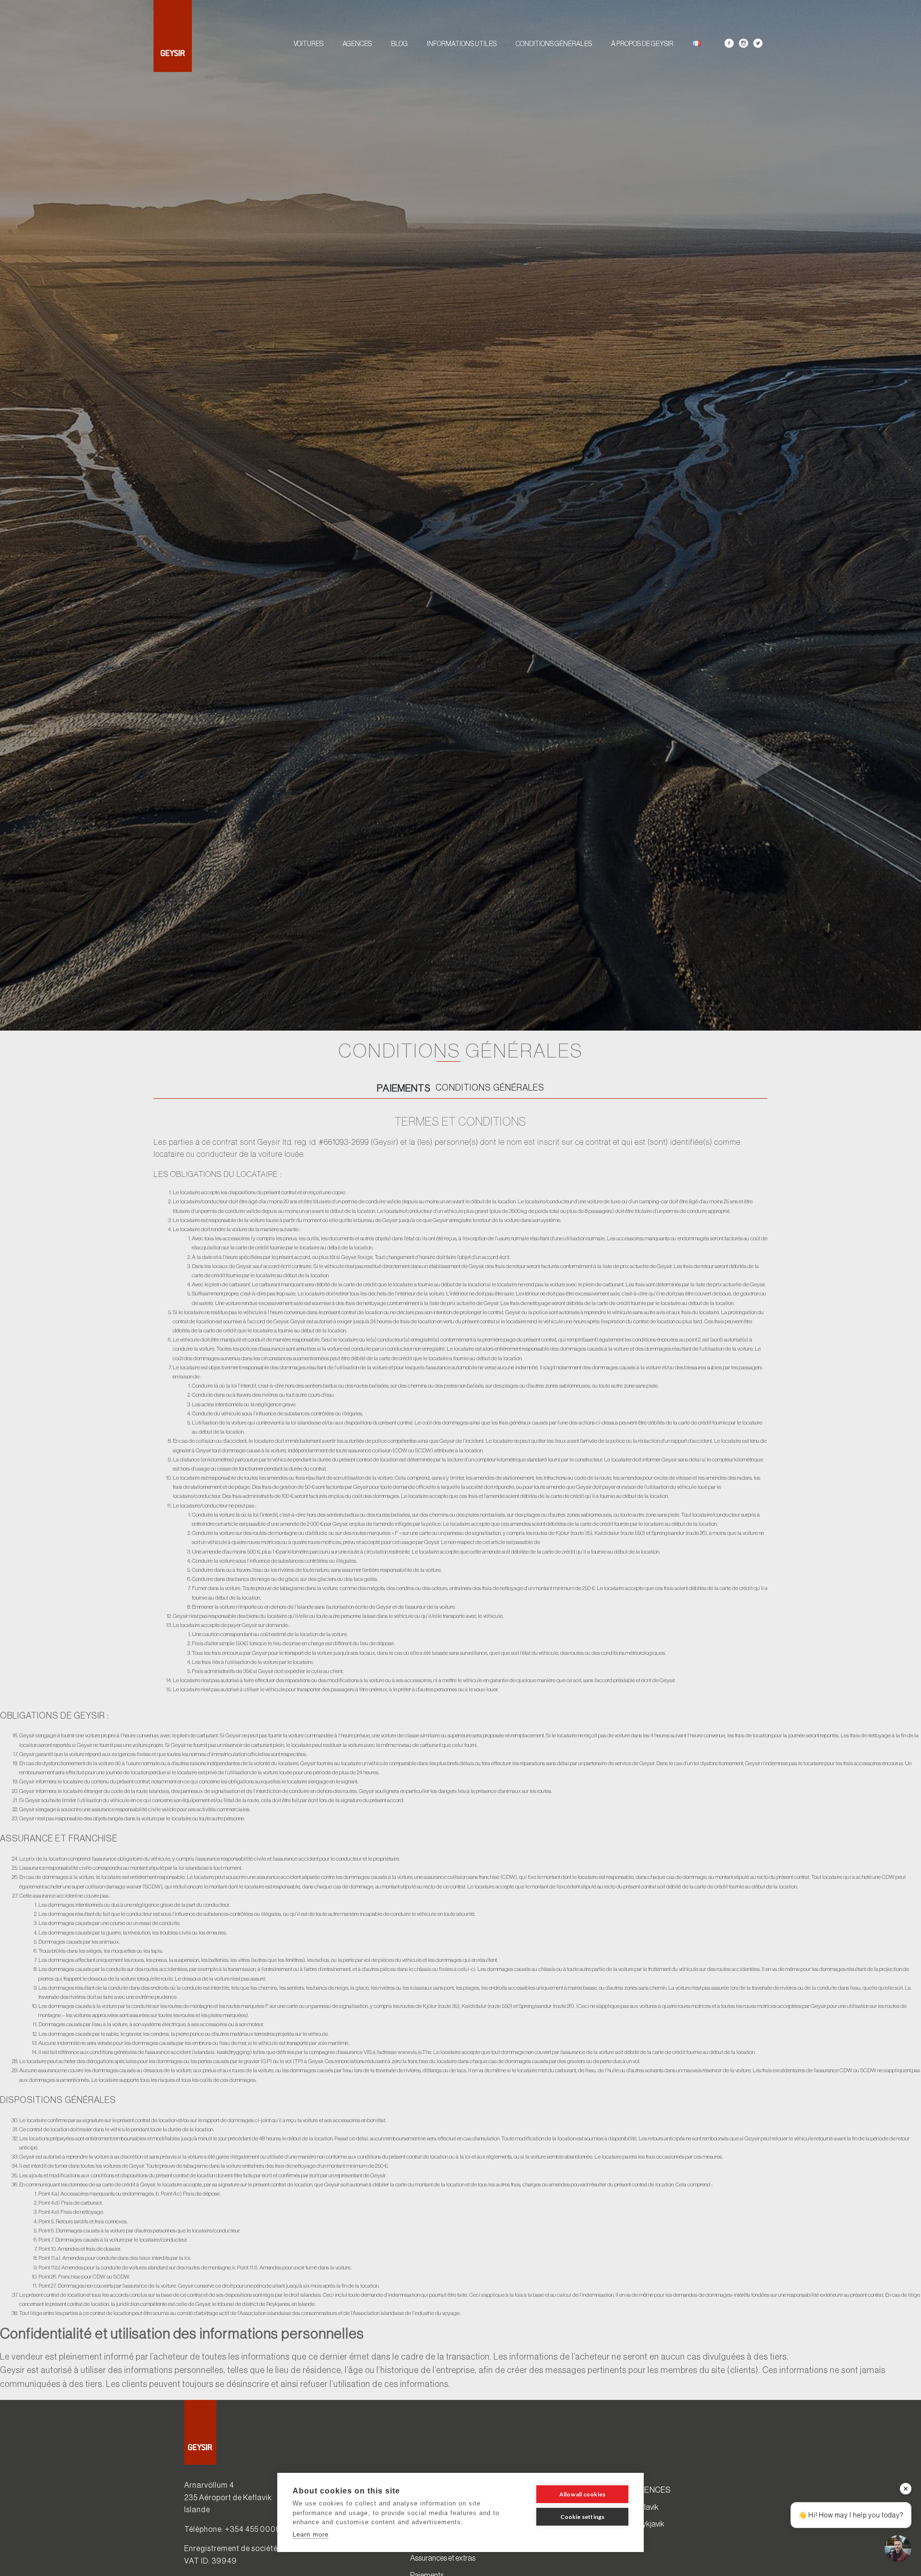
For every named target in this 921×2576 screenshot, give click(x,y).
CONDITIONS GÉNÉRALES (490, 1088)
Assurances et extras (443, 2558)
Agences (357, 44)
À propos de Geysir (642, 44)
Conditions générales (554, 44)
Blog (399, 44)
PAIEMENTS (404, 1088)
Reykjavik (649, 2524)
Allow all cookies (582, 2494)
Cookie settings (583, 2517)
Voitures (308, 44)
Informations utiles (462, 44)
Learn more (311, 2534)
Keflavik (646, 2507)
